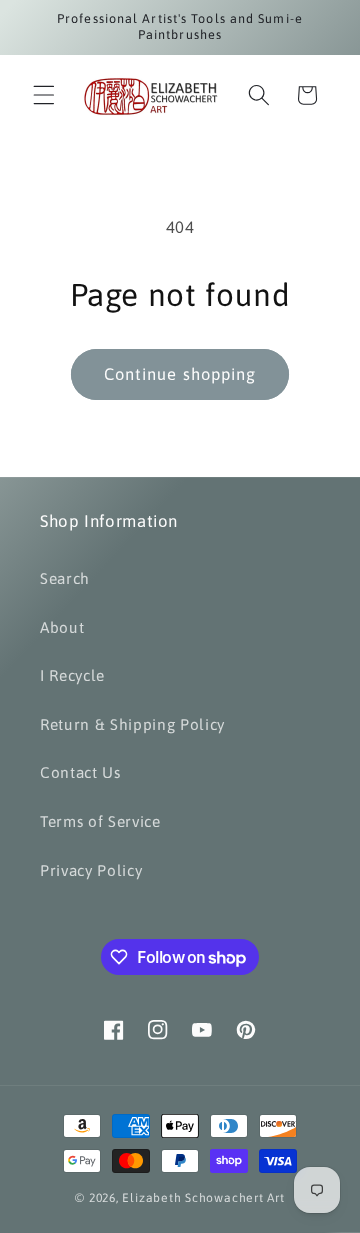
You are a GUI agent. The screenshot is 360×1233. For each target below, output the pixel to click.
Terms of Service (100, 821)
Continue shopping (180, 374)
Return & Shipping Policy (132, 724)
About (62, 627)
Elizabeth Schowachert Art (203, 1198)
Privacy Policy (91, 870)
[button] (44, 95)
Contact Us (80, 772)
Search (65, 578)
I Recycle (72, 675)
